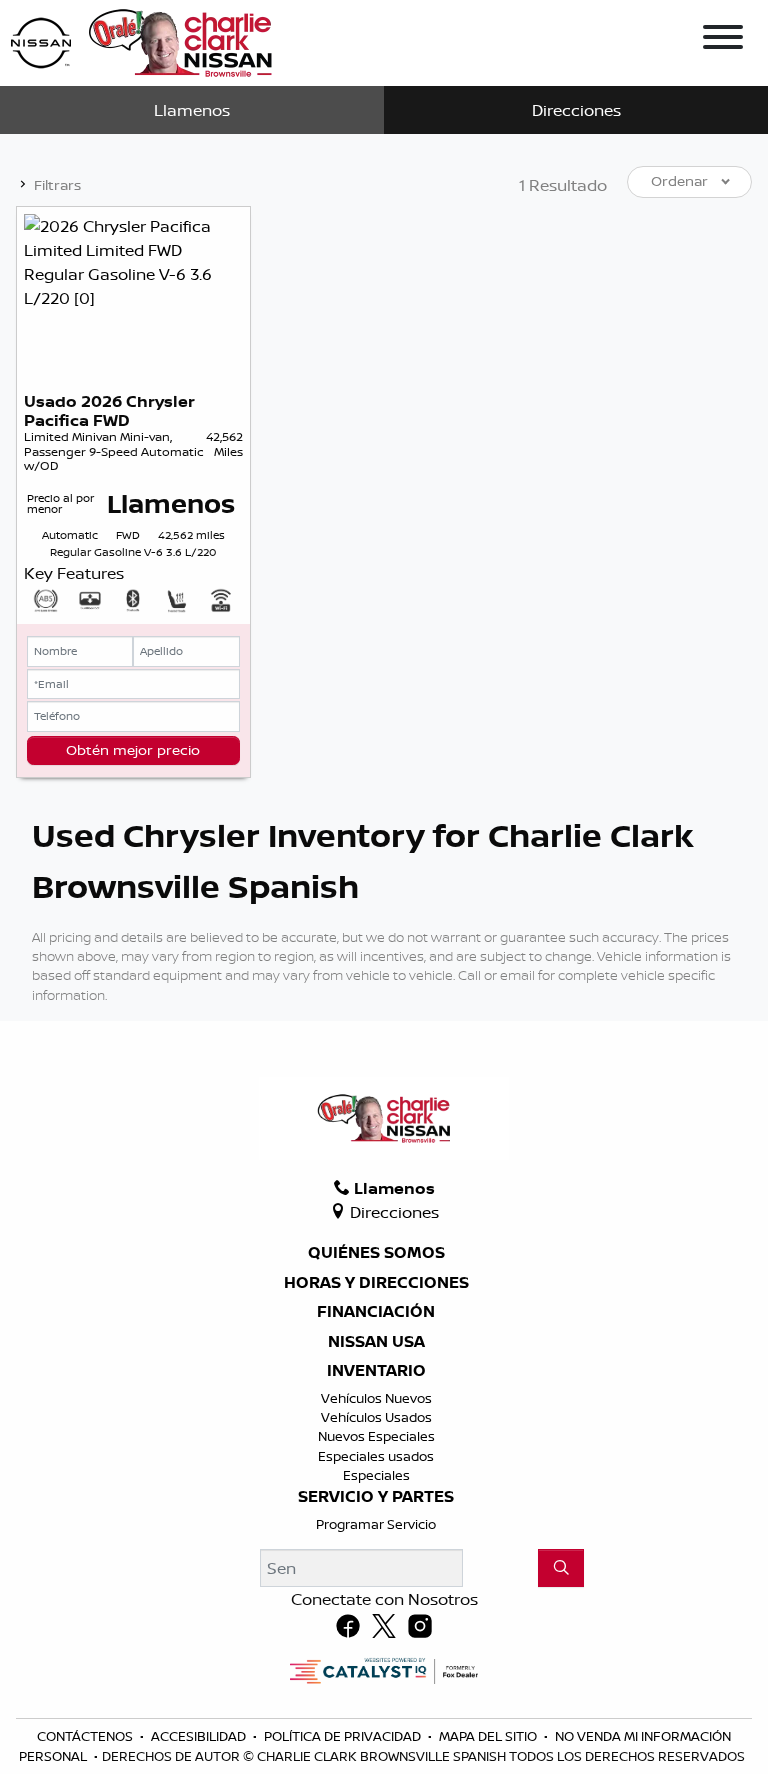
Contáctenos (86, 1736)
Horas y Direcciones (376, 1283)
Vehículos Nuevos (376, 1398)
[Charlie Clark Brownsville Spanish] (142, 41)
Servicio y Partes (376, 1497)
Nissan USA (376, 1342)
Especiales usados (376, 1456)
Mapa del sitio (489, 1736)
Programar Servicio (376, 1524)
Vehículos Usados (376, 1417)
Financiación (376, 1312)
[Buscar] (561, 1568)
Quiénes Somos (376, 1253)
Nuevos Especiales (376, 1436)
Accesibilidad (200, 1736)
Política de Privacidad (344, 1736)
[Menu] (723, 40)
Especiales (376, 1475)
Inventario (376, 1371)
